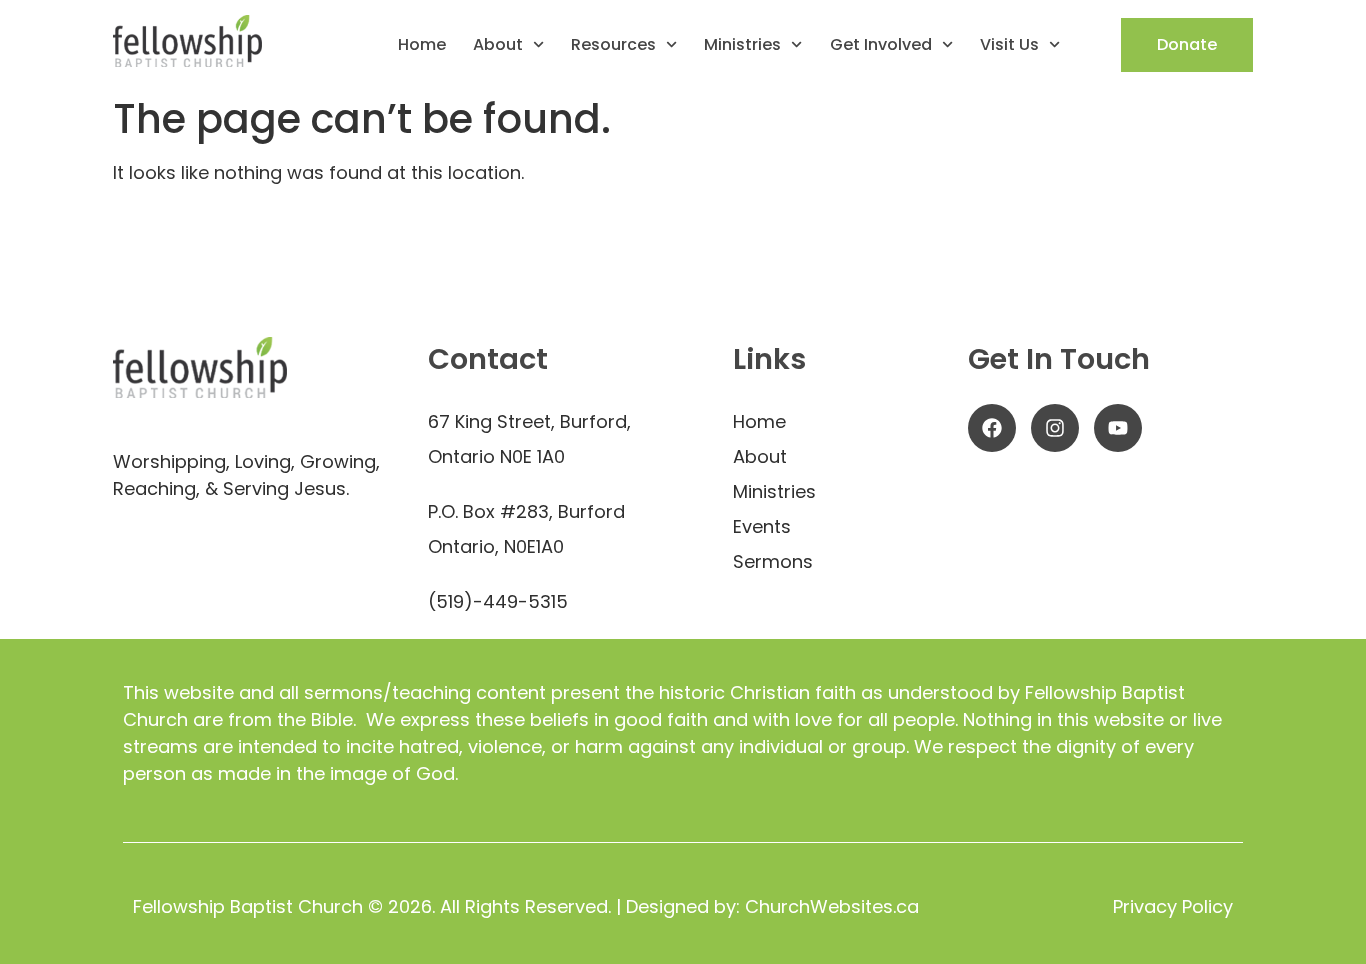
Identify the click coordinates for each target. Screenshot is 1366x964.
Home (422, 45)
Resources (613, 45)
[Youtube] (1118, 428)
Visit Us (1009, 45)
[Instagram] (1055, 428)
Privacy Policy (1173, 906)
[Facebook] (992, 428)
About (498, 45)
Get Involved (881, 45)
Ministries (742, 45)
